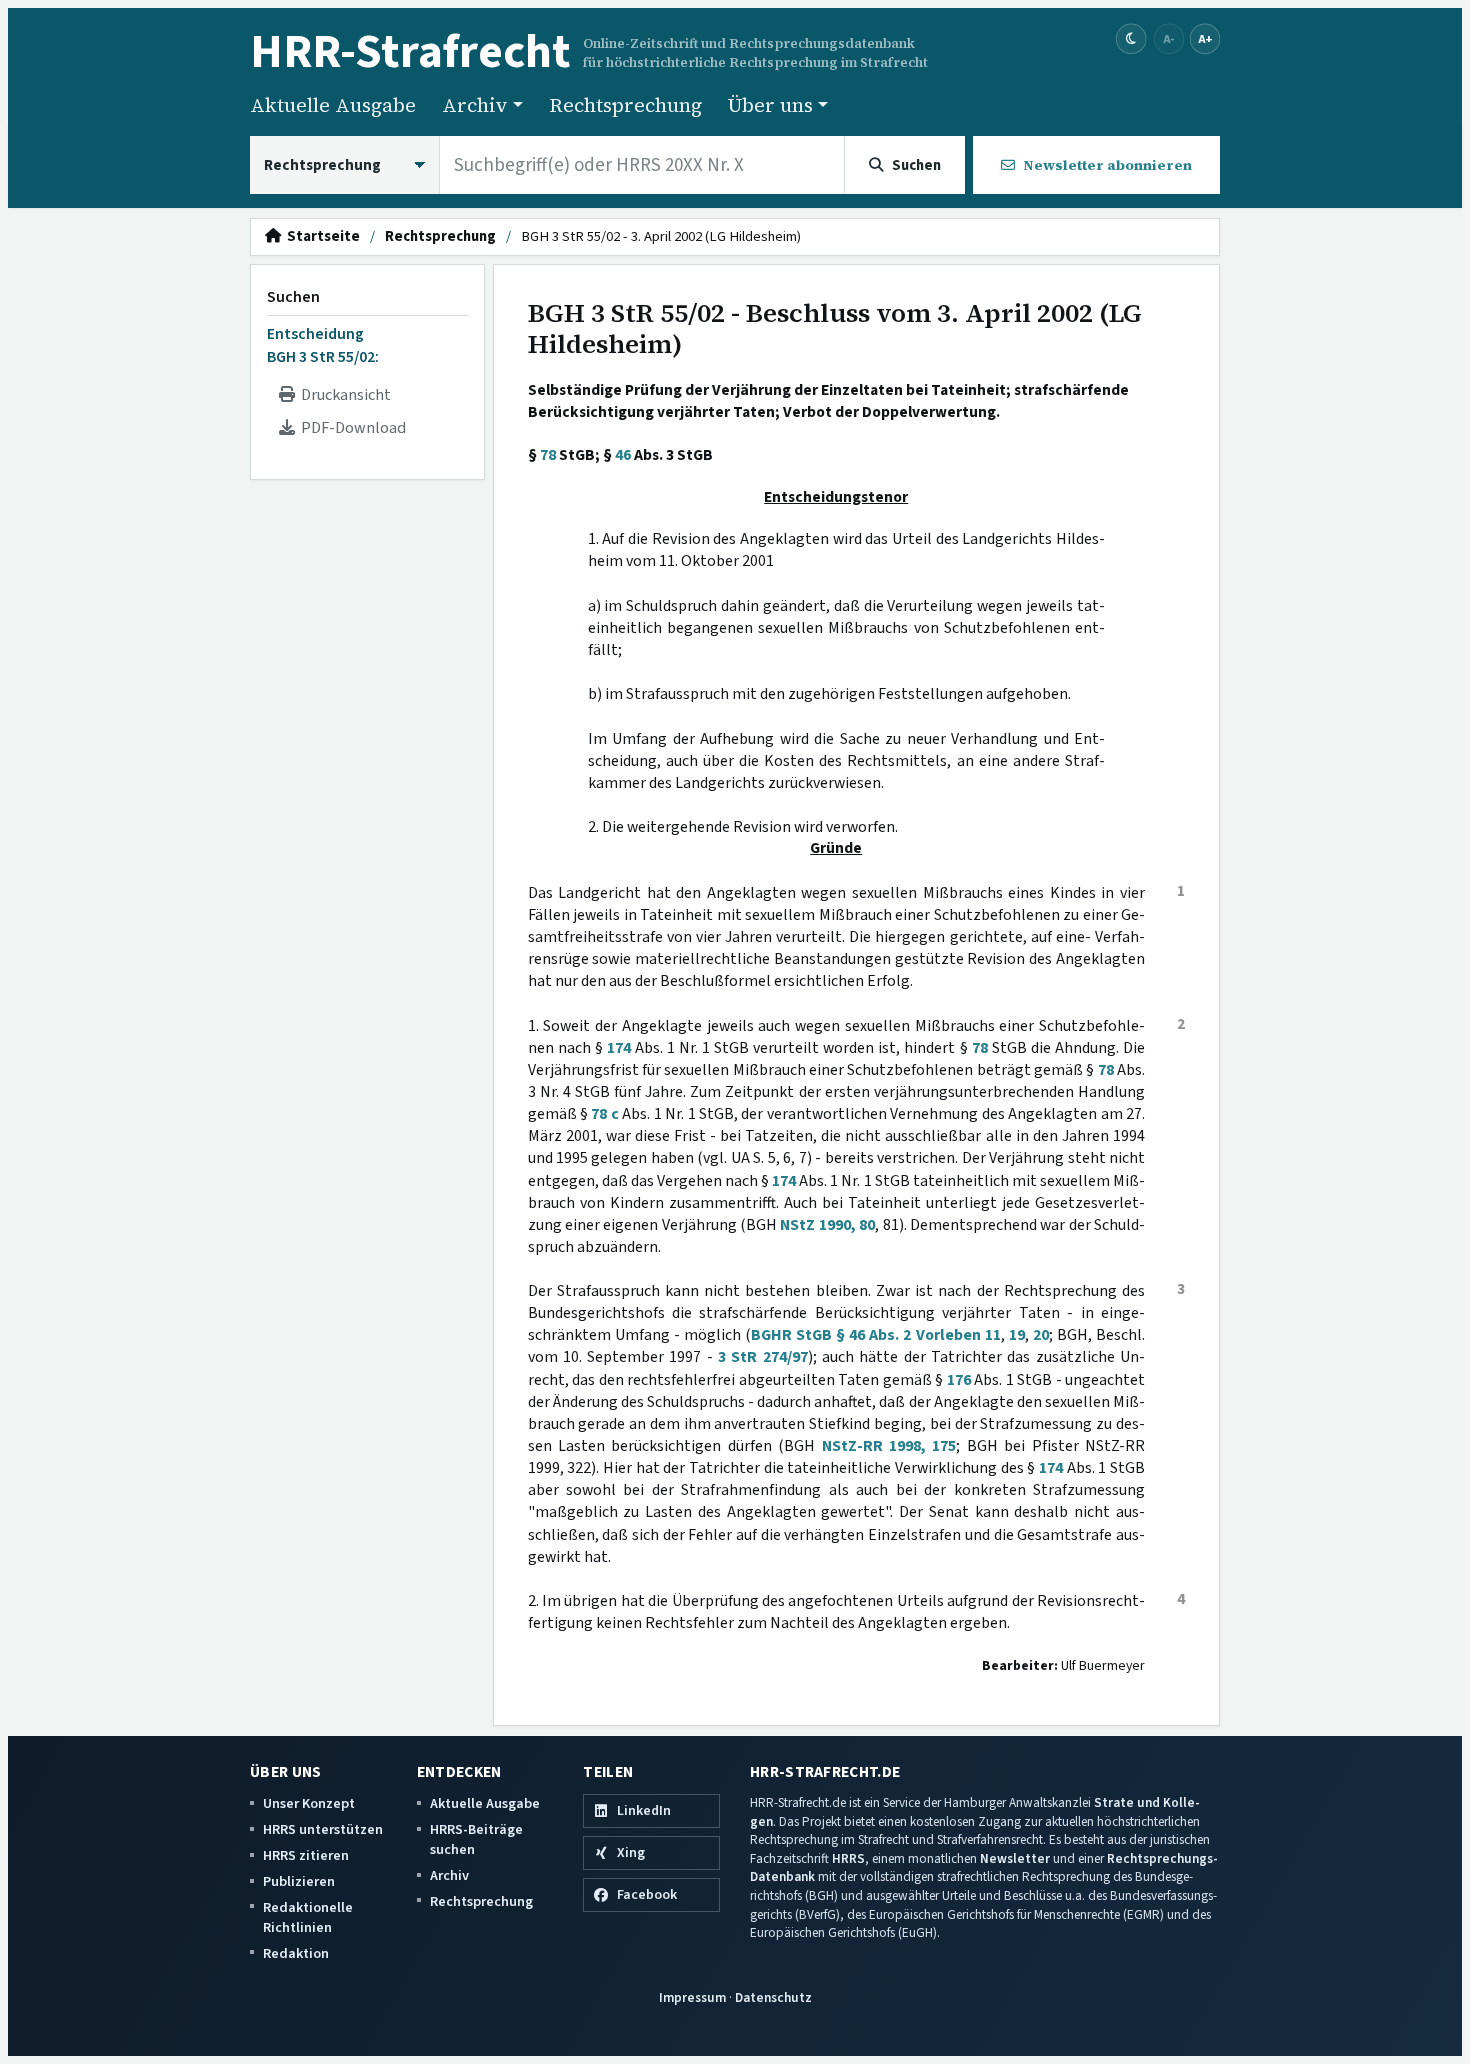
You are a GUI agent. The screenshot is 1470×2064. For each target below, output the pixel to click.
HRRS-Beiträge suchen (476, 1839)
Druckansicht (343, 395)
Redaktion (296, 1953)
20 (1041, 1335)
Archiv (449, 1875)
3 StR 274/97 (763, 1357)
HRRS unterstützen (323, 1829)
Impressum (692, 1997)
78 (548, 455)
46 (623, 455)
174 (619, 1048)
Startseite (320, 237)
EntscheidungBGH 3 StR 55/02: (323, 345)
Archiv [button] (475, 105)
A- (1169, 38)
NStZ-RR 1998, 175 (889, 1446)
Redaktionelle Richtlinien (308, 1917)
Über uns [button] (770, 105)
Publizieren (299, 1881)
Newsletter (1015, 1858)
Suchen (293, 297)
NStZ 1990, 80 (827, 1225)
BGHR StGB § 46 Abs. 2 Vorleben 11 (876, 1335)
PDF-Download (350, 428)
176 (959, 1380)
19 (1017, 1335)
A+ (1205, 38)
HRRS (848, 1858)
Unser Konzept (309, 1803)
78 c (604, 1114)
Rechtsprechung (625, 105)
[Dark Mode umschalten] (1131, 39)
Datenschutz (773, 1997)
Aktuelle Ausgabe (333, 105)
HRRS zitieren (306, 1855)
